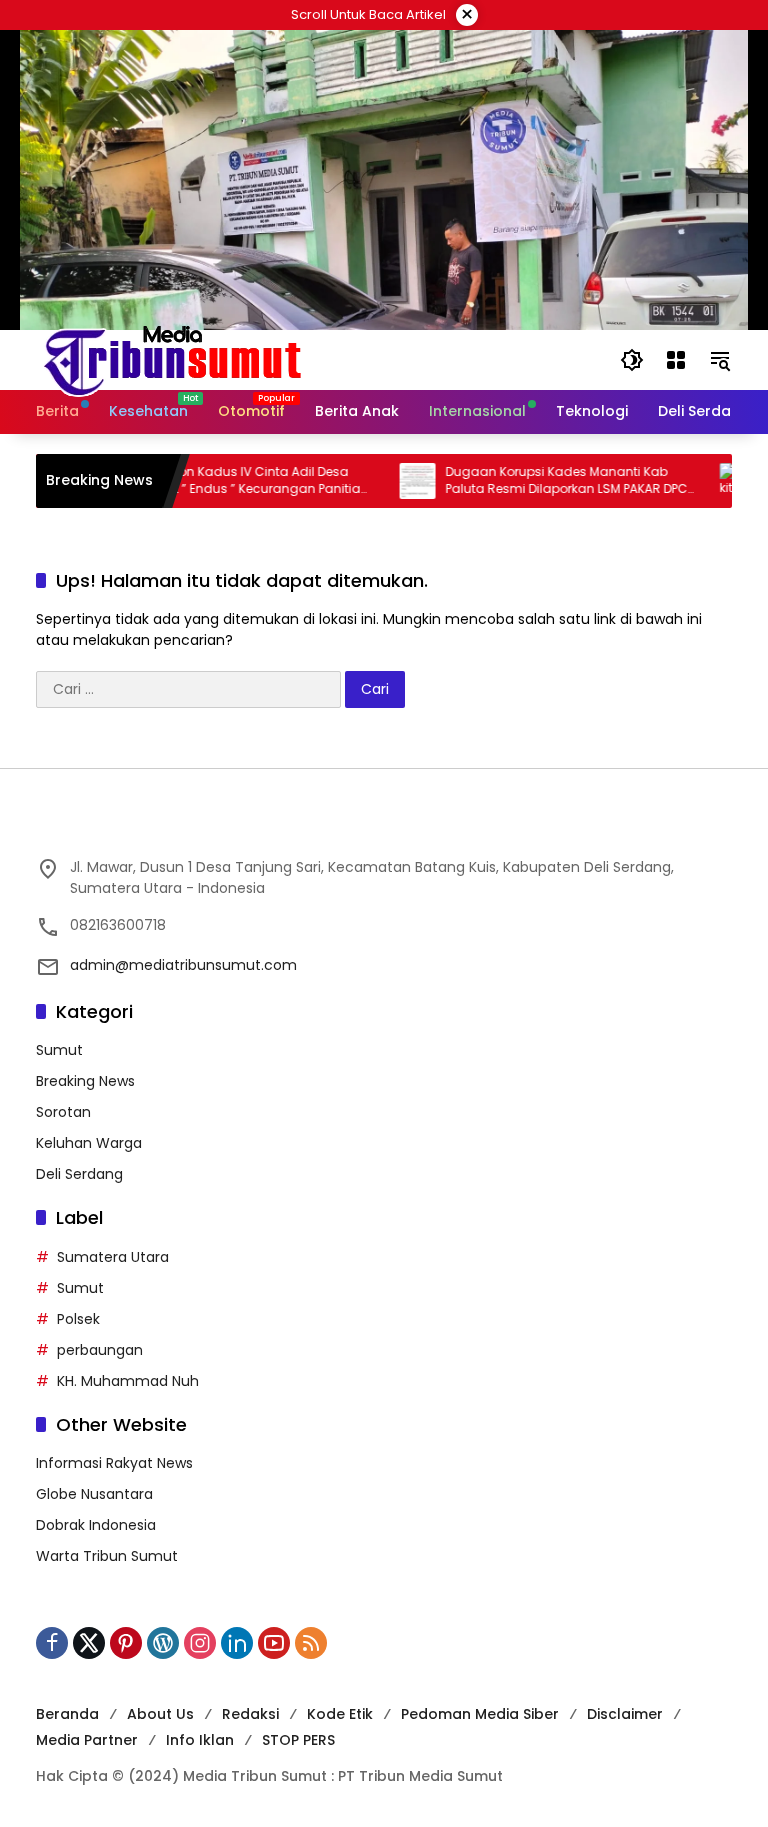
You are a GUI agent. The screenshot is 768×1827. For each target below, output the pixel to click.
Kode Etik (340, 1714)
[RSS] (311, 1643)
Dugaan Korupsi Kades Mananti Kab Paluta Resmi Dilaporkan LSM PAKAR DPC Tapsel (537, 481)
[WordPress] (163, 1643)
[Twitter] (89, 1643)
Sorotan (63, 1112)
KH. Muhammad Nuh (128, 1381)
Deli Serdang (79, 1174)
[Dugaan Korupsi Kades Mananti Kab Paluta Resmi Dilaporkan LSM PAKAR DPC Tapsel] (388, 481)
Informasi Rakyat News (114, 1463)
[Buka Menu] (676, 360)
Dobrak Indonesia (96, 1525)
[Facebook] (52, 1643)
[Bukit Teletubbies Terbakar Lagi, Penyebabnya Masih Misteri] (708, 481)
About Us (160, 1714)
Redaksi (250, 1714)
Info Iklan (200, 1740)
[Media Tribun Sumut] (172, 359)
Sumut (59, 1050)
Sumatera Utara (113, 1257)
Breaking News (85, 1081)
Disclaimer (625, 1714)
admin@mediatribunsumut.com (183, 965)
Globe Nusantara (94, 1494)
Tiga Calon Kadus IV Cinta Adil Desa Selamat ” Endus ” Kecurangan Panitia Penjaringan (213, 481)
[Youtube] (274, 1643)
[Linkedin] (237, 1643)
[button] (632, 360)
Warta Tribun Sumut (107, 1556)
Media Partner (87, 1740)
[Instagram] (200, 1643)
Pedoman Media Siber (480, 1714)
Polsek (78, 1319)
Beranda (67, 1714)
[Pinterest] (126, 1643)
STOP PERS (298, 1740)
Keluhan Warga (89, 1143)
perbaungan (100, 1350)
